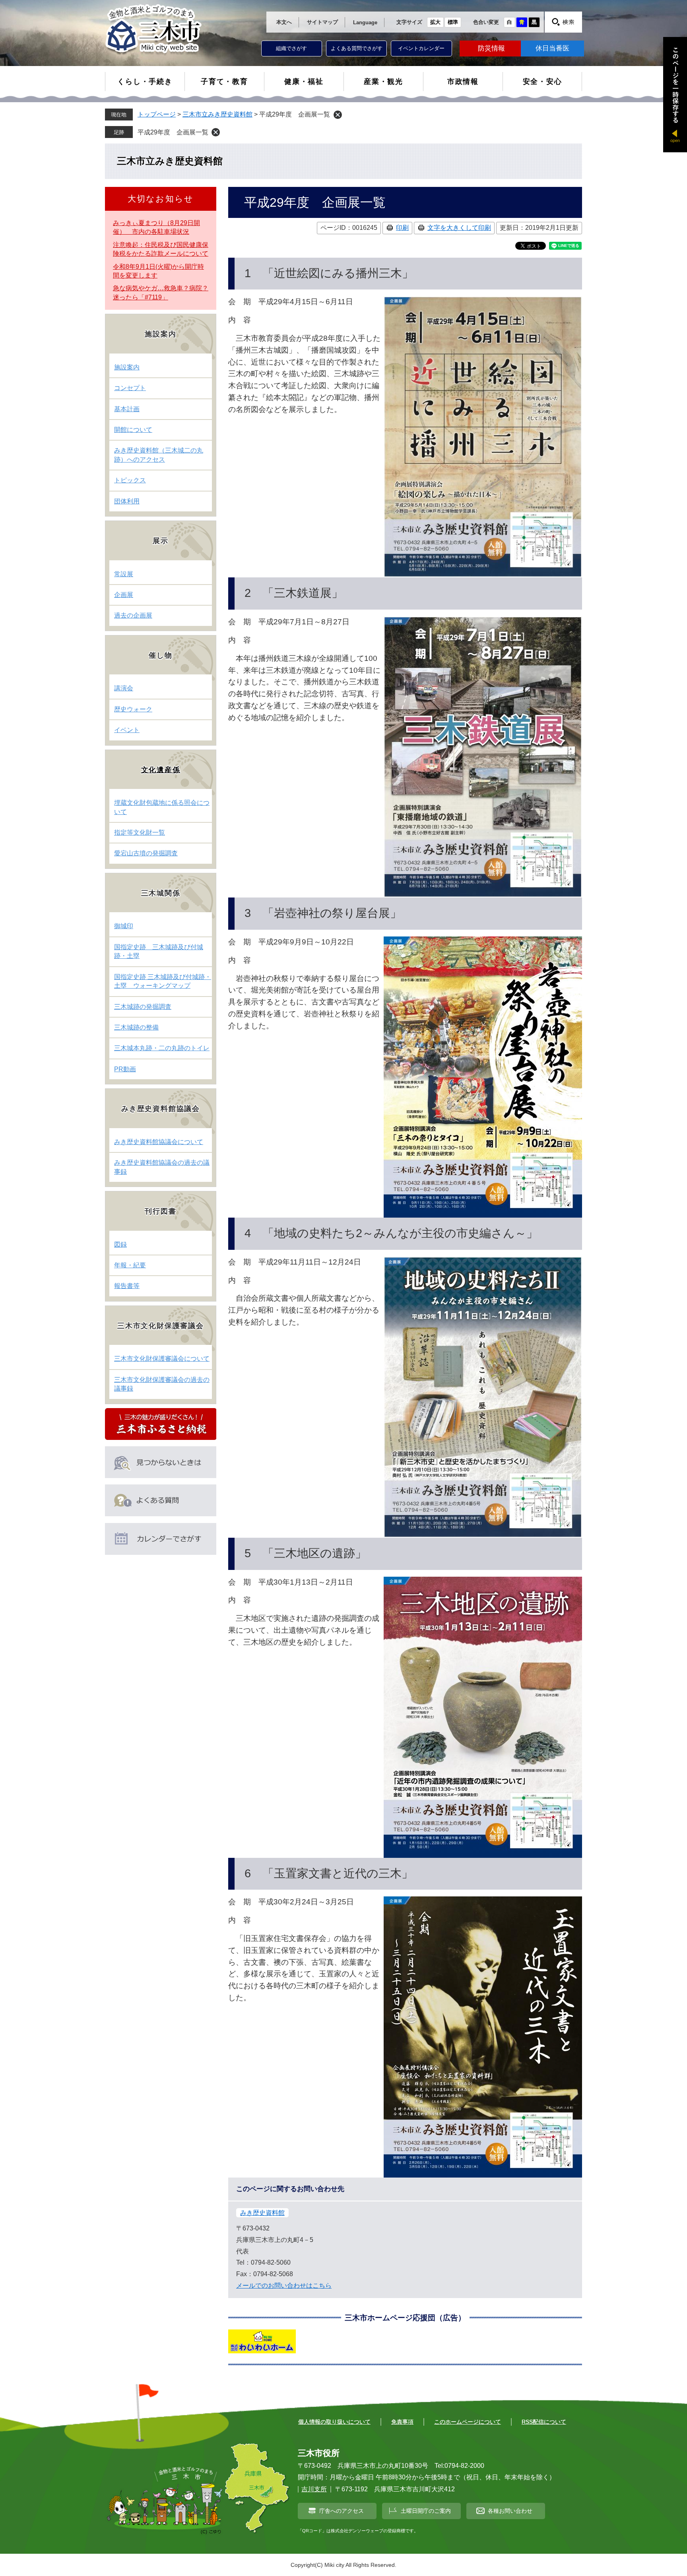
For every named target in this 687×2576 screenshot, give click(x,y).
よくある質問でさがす (357, 48)
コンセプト (130, 388)
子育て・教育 (224, 82)
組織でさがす (291, 48)
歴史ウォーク (133, 709)
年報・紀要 (130, 1265)
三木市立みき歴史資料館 (217, 114)
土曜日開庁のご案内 (426, 2511)
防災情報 (491, 48)
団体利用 (127, 501)
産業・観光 (383, 82)
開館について (133, 430)
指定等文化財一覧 (140, 832)
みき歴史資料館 (262, 2213)
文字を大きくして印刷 (459, 228)
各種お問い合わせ (510, 2511)
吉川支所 (314, 2489)
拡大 (435, 22)
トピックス (130, 480)
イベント (127, 730)
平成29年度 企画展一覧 (173, 132)
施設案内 (127, 367)
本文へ (284, 22)
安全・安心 (542, 82)
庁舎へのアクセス (342, 2511)
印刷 (402, 228)
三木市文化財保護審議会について (162, 1359)
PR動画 (125, 1069)
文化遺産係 (161, 770)
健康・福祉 (304, 82)
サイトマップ (322, 22)
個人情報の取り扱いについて (334, 2422)
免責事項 (402, 2422)
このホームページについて (468, 2422)
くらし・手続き (145, 82)
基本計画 (127, 409)
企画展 (124, 595)
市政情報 (463, 82)
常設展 (124, 574)
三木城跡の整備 (136, 1027)
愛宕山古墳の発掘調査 (146, 853)
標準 (453, 22)
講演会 (124, 688)
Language (365, 22)
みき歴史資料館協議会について (159, 1142)
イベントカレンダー (421, 48)
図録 (120, 1244)
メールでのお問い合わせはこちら (284, 2286)
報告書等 (127, 1286)
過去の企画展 (133, 615)
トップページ (157, 114)
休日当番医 (552, 48)
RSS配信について (544, 2422)
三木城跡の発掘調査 (143, 1007)
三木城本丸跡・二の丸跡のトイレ (162, 1048)
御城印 (124, 926)
